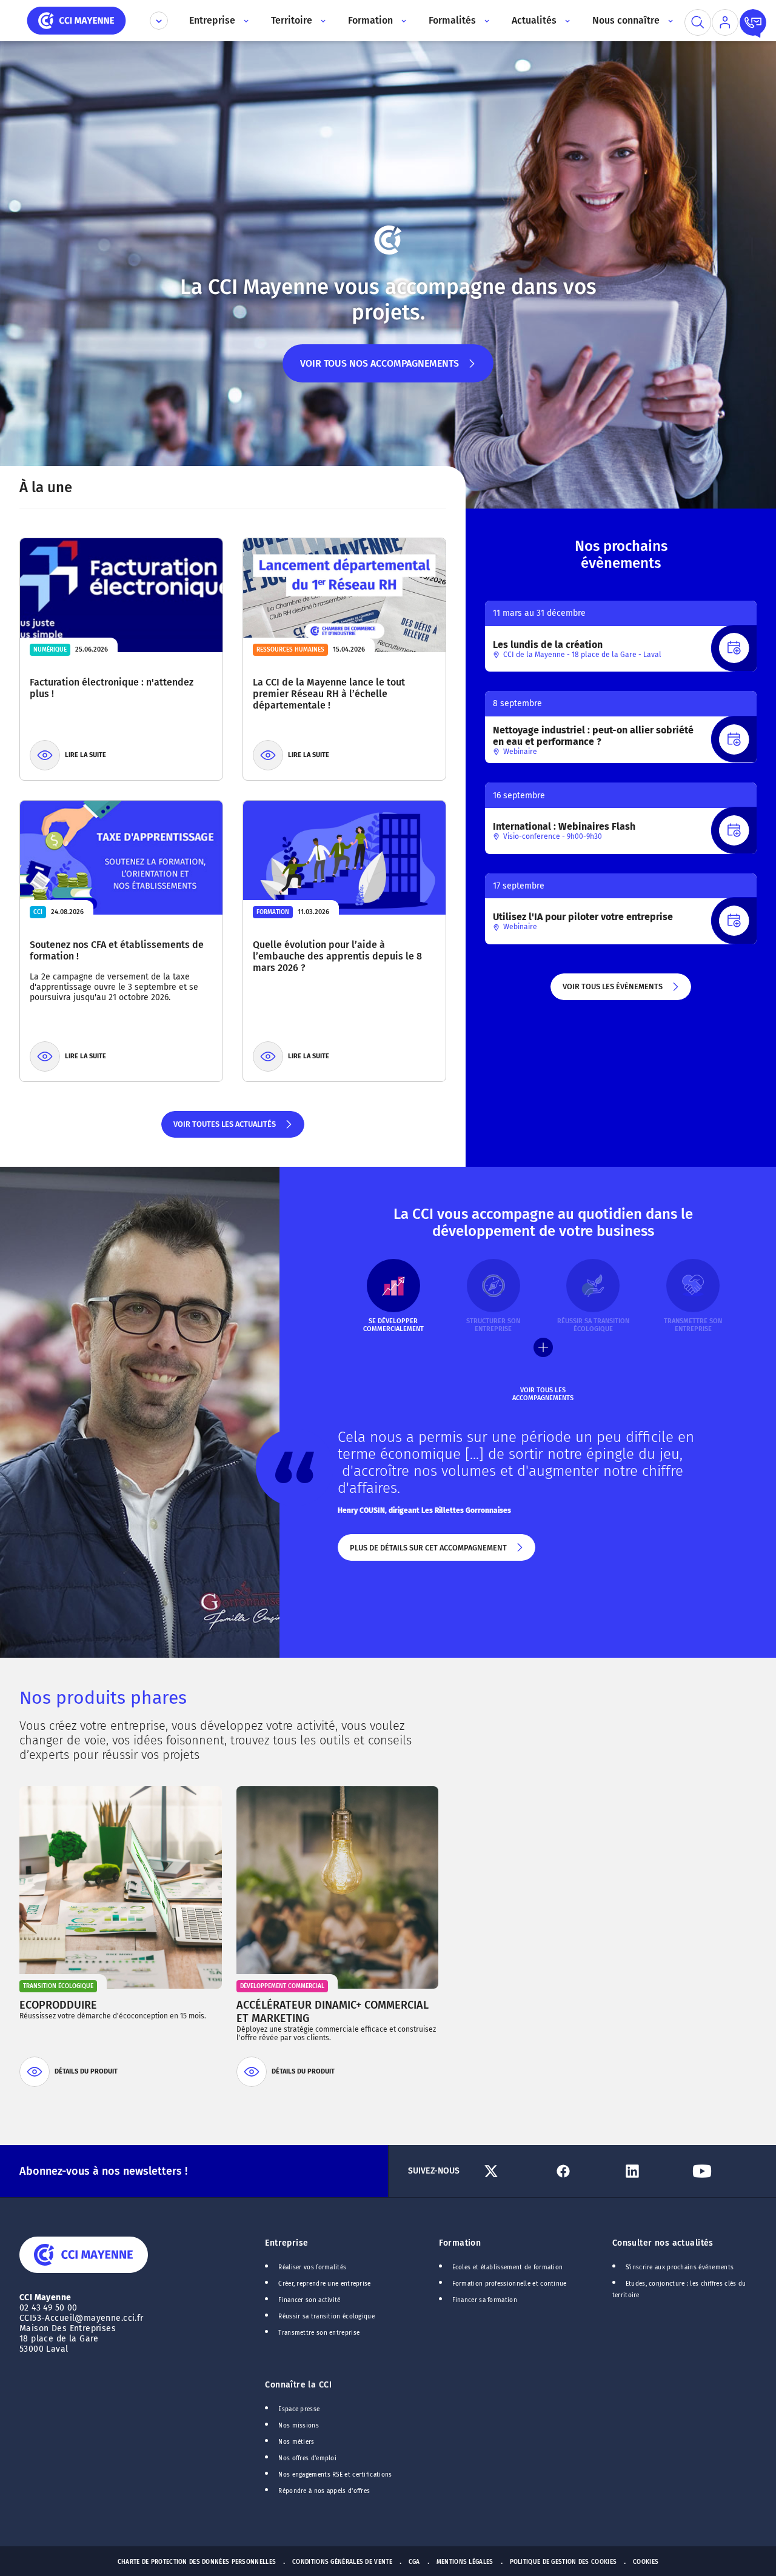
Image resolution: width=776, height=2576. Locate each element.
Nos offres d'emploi (307, 2458)
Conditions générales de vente (342, 2562)
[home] (76, 20)
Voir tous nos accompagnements (380, 370)
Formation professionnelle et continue (510, 2284)
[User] (725, 22)
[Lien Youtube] (722, 2171)
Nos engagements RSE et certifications (335, 2475)
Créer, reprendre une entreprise (324, 2284)
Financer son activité (309, 2300)
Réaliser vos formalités (312, 2267)
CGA (414, 2562)
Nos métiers (296, 2442)
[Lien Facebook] (583, 2171)
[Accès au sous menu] (245, 21)
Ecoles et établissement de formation (508, 2267)
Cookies (646, 2562)
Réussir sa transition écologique (326, 2317)
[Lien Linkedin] (652, 2171)
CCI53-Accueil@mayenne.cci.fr (82, 2318)
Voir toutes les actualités (224, 1129)
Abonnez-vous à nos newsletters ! (103, 2171)
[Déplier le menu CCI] (159, 21)
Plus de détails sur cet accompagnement (427, 1552)
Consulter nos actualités (663, 2243)
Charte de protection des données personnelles (197, 2562)
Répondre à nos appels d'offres (324, 2491)
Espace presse (299, 2409)
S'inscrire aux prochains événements (680, 2267)
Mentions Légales (465, 2562)
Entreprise (286, 2243)
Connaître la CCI (298, 2385)
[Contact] (753, 22)
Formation (460, 2243)
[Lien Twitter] (513, 2171)
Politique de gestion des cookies (564, 2562)
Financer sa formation (485, 2300)
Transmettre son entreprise (319, 2333)
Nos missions (299, 2426)
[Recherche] (698, 22)
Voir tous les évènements (612, 991)
